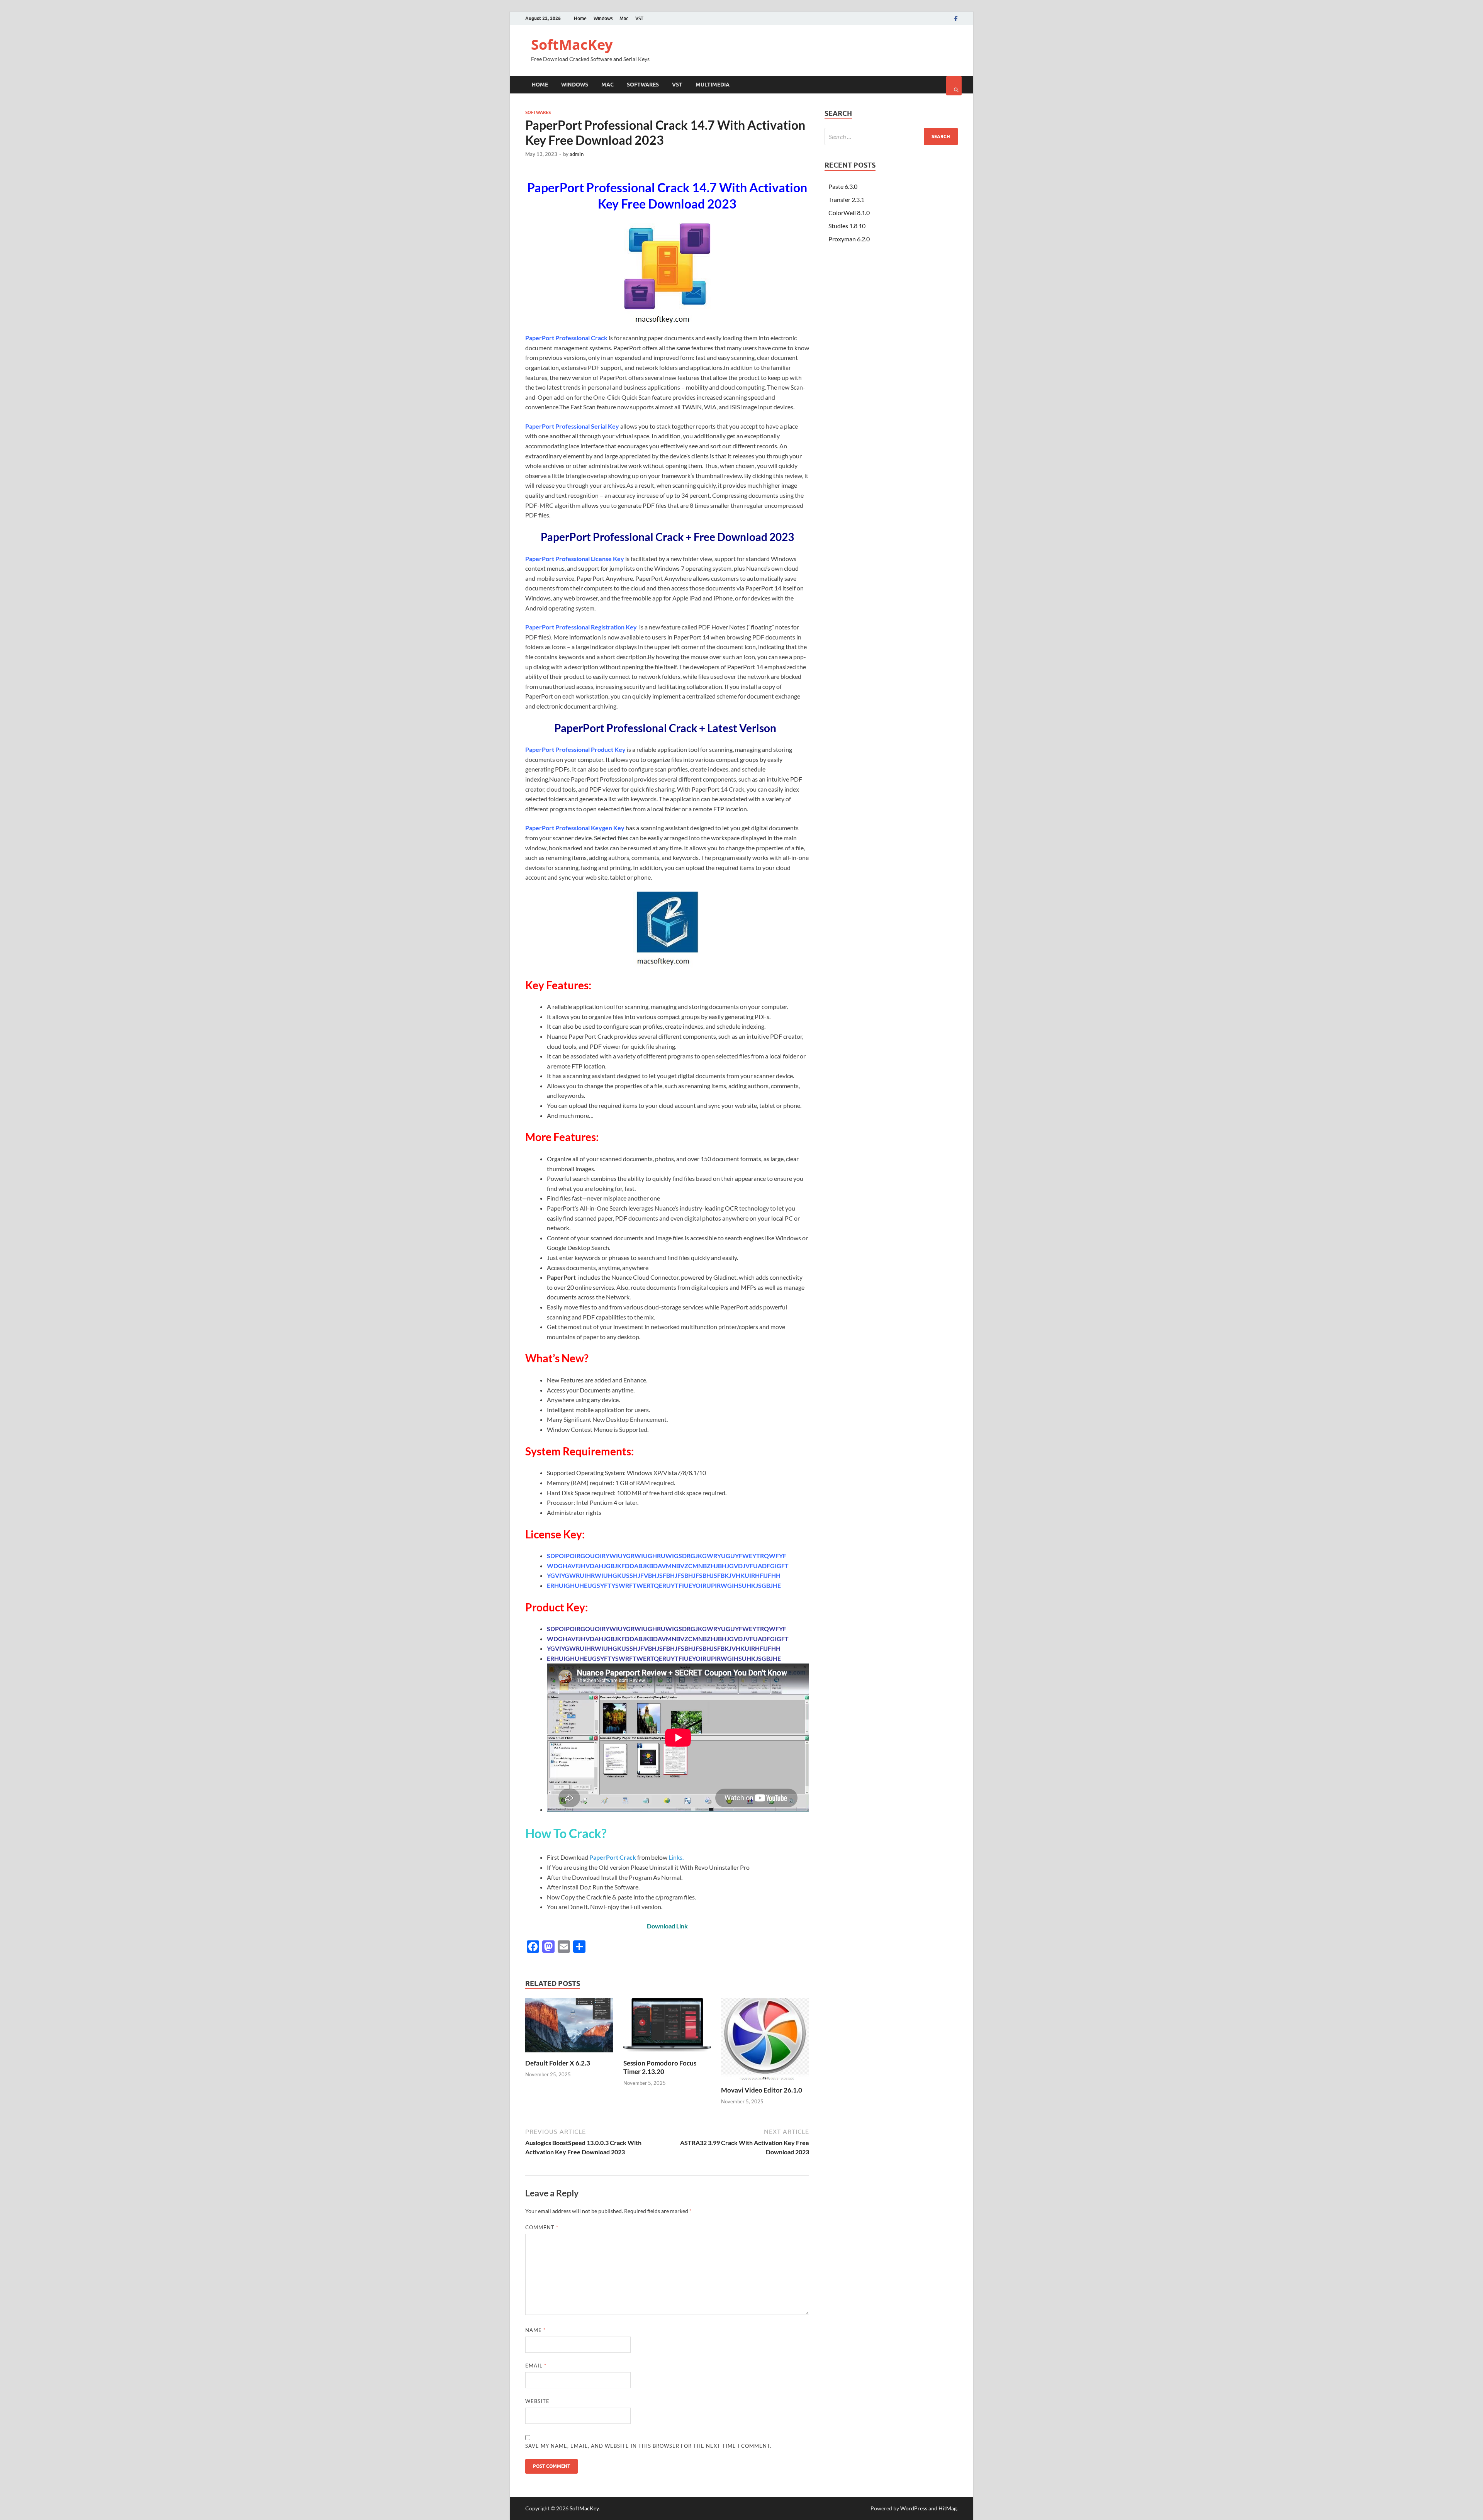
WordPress (914, 2508)
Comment (542, 2227)
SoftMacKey (572, 45)
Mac (624, 18)
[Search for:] (891, 137)
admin (577, 154)
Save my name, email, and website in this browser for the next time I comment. (648, 2446)
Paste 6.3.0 (843, 186)
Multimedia (713, 85)
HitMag (948, 2508)
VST (639, 18)
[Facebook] (956, 19)
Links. (675, 1857)
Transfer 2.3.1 (846, 199)
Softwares (643, 85)
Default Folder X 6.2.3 (558, 2063)
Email (536, 2366)
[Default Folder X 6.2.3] (569, 2054)
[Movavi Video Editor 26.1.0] (765, 2081)
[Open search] (954, 86)
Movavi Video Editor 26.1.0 (762, 2090)
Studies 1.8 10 (847, 226)
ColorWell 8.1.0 (849, 213)
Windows (603, 18)
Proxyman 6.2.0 (849, 239)
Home (580, 18)
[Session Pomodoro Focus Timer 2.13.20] (667, 2054)
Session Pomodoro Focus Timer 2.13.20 (660, 2067)
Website (537, 2401)
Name (535, 2330)
